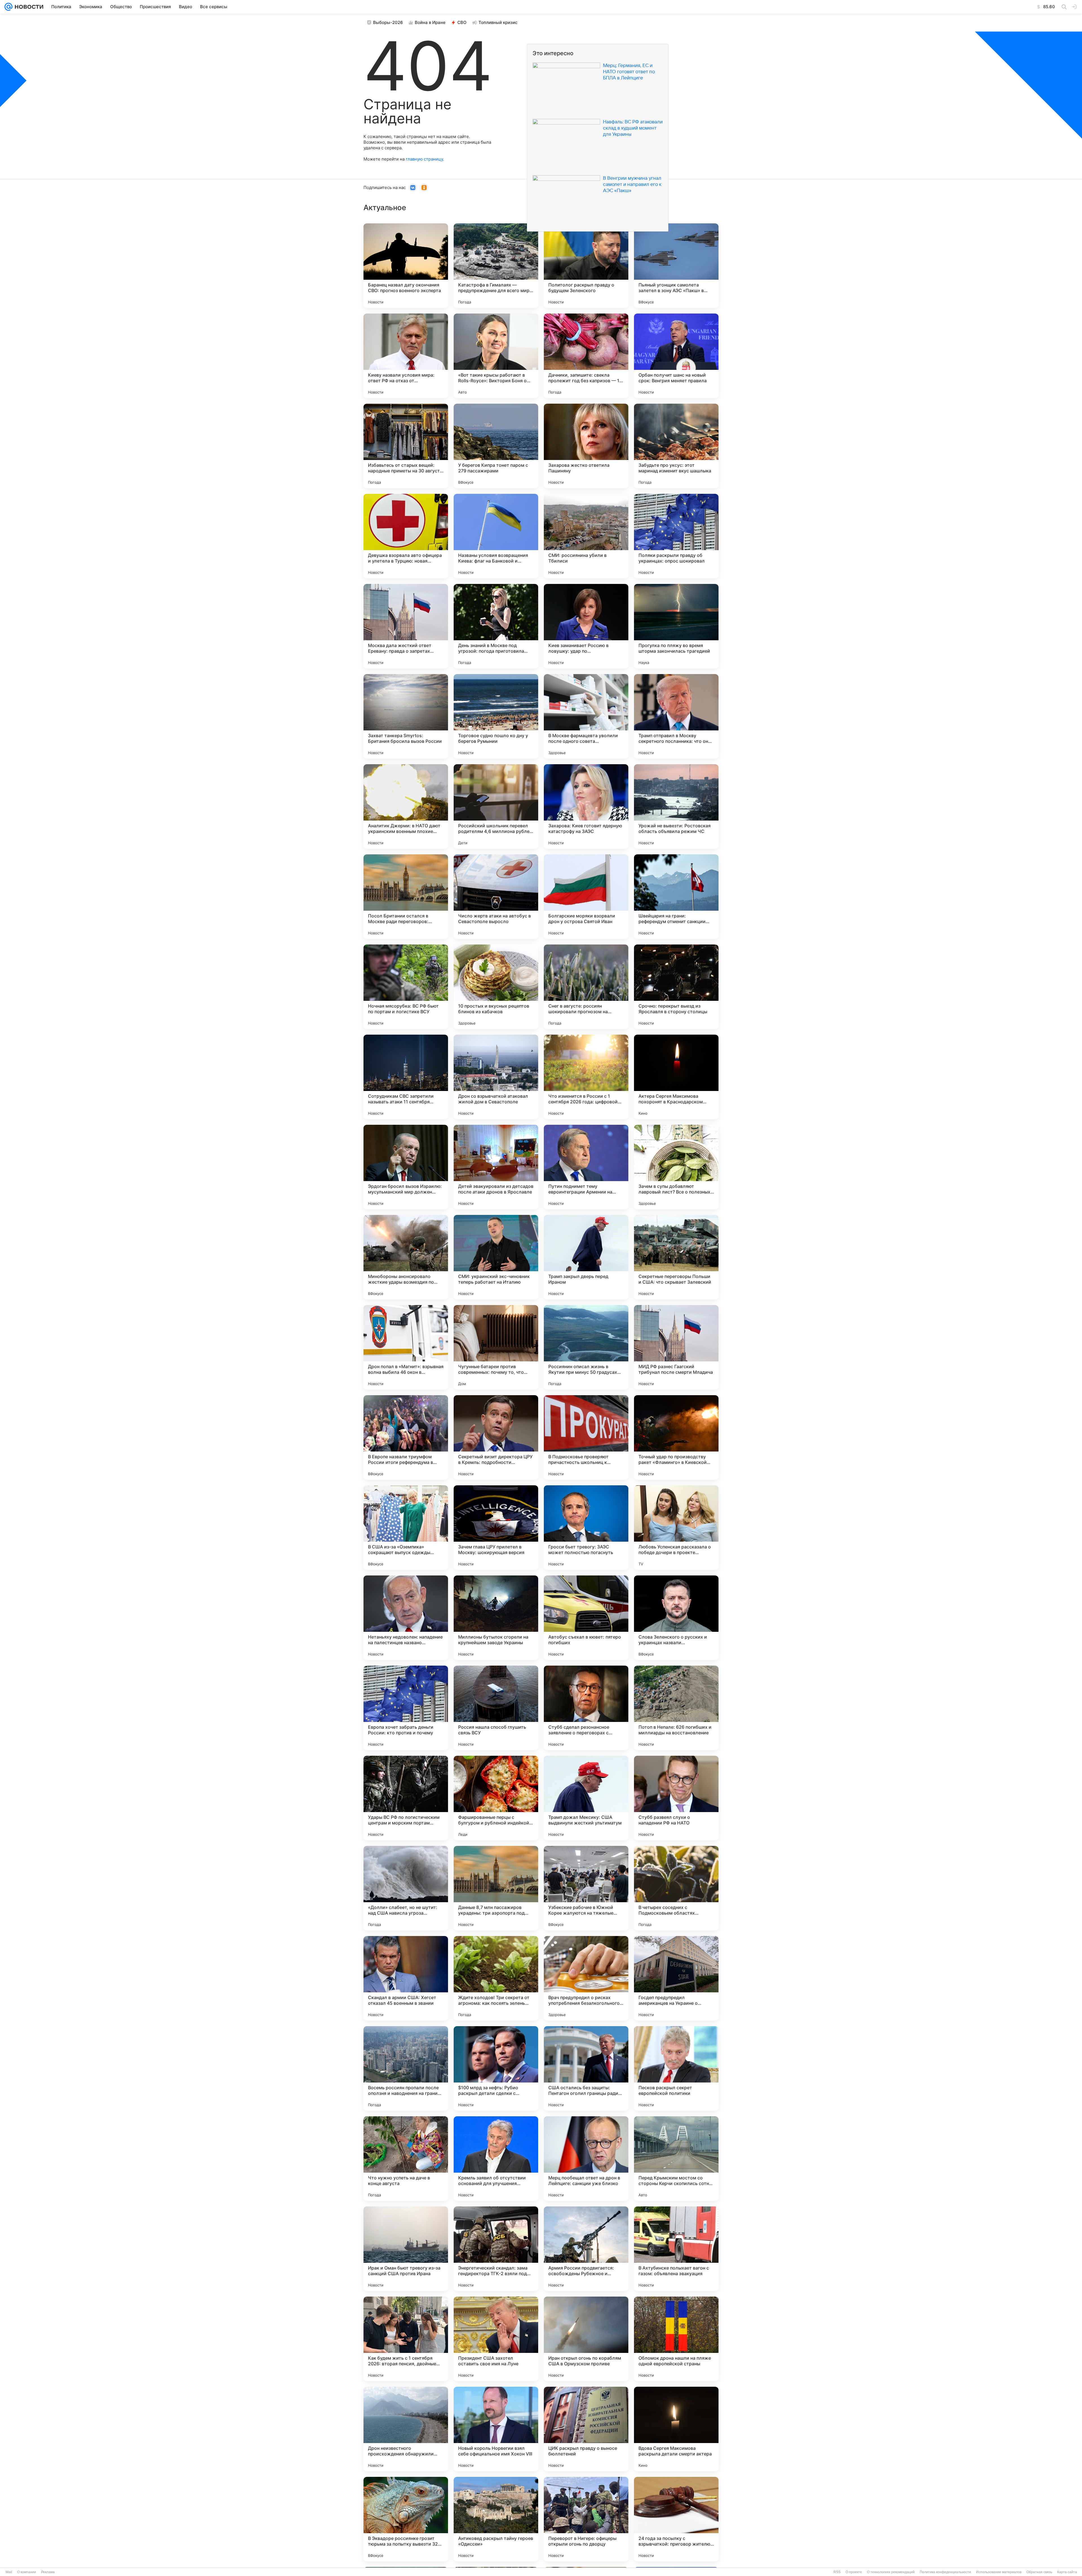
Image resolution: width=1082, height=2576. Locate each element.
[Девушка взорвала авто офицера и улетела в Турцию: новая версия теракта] (406, 536)
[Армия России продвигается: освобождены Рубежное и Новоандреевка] (586, 2249)
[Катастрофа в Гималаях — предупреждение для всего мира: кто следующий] (496, 266)
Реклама (48, 2572)
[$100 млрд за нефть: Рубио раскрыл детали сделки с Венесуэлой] (496, 2068)
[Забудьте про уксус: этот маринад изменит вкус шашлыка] (676, 446)
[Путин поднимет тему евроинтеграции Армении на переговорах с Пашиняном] (586, 1167)
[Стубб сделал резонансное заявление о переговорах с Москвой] (586, 1708)
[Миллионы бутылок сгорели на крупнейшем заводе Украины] (496, 1618)
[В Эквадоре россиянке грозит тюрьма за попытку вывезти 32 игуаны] (406, 2519)
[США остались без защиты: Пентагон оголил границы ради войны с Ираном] (586, 2068)
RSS (837, 2572)
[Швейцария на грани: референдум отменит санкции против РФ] (676, 897)
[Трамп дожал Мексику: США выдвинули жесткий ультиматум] (586, 1798)
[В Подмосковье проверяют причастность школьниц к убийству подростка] (586, 1437)
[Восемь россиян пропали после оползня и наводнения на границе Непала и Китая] (406, 2068)
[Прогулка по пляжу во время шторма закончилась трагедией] (676, 626)
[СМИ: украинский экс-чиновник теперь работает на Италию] (496, 1257)
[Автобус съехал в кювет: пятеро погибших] (586, 1618)
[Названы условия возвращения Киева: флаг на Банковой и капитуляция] (496, 536)
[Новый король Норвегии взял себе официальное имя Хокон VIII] (496, 2429)
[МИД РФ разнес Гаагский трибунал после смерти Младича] (676, 1347)
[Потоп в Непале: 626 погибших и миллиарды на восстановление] (676, 1708)
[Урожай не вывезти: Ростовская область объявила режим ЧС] (676, 806)
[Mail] (8, 7)
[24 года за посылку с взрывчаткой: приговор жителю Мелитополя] (676, 2519)
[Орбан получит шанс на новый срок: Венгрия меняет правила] (676, 356)
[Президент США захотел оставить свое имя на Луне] (496, 2339)
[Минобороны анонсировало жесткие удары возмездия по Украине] (406, 1257)
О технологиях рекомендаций (891, 2572)
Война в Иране (430, 22)
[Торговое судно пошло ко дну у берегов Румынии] (496, 716)
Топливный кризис (498, 22)
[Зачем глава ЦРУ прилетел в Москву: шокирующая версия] (496, 1528)
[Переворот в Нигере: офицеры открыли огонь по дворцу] (586, 2519)
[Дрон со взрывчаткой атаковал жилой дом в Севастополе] (496, 1077)
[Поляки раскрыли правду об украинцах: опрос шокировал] (676, 536)
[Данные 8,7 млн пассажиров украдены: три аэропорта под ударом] (496, 1888)
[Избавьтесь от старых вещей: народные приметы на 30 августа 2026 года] (406, 446)
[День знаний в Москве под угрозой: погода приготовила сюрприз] (496, 626)
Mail (9, 2572)
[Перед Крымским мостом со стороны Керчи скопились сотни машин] (676, 2159)
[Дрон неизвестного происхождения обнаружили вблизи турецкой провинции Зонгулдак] (406, 2429)
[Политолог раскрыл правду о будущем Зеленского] (586, 266)
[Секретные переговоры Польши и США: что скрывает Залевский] (676, 1257)
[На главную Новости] (28, 7)
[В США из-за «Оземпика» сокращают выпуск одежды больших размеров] (406, 1528)
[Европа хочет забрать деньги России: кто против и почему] (406, 1708)
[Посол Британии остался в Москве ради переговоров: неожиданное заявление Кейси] (406, 897)
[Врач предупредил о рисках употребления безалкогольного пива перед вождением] (586, 1978)
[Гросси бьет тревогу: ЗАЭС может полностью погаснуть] (586, 1528)
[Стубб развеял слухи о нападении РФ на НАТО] (676, 1798)
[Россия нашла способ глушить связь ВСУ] (496, 1708)
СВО (462, 22)
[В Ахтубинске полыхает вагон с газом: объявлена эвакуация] (676, 2249)
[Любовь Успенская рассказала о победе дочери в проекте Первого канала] (676, 1528)
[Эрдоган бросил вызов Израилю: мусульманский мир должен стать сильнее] (406, 1167)
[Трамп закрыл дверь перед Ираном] (586, 1257)
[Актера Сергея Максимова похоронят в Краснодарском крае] (676, 1077)
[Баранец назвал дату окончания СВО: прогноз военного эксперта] (406, 266)
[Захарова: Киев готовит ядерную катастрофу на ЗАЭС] (586, 806)
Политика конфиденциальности (945, 2572)
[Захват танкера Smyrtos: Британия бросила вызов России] (406, 716)
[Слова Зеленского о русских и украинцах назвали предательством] (676, 1618)
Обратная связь (1039, 2572)
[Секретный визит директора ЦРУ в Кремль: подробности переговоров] (496, 1437)
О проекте (854, 2572)
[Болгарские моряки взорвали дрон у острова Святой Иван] (586, 897)
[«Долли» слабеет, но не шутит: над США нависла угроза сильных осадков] (406, 1888)
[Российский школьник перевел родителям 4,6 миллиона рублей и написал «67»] (496, 806)
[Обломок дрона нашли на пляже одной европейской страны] (676, 2339)
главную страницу (424, 159)
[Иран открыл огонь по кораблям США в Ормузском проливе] (586, 2339)
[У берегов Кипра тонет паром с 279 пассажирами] (496, 446)
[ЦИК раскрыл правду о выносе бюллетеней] (586, 2429)
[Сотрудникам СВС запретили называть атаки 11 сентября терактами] (406, 1077)
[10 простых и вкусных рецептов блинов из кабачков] (496, 987)
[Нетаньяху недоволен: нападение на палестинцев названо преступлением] (406, 1618)
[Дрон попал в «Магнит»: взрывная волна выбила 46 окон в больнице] (406, 1347)
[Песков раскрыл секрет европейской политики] (676, 2068)
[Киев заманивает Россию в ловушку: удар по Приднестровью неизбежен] (586, 626)
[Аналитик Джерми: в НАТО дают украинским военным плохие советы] (406, 806)
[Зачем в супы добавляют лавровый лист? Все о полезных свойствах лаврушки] (676, 1167)
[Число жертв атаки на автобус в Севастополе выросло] (496, 897)
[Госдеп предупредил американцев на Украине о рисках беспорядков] (676, 1978)
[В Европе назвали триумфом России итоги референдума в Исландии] (406, 1437)
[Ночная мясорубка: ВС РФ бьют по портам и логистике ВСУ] (406, 987)
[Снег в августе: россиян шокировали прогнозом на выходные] (586, 987)
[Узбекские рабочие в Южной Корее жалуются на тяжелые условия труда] (586, 1888)
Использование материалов (999, 2572)
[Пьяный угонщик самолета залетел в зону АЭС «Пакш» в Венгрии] (676, 266)
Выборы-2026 (388, 22)
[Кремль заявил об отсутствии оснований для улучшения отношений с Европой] (496, 2159)
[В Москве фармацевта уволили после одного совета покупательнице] (586, 716)
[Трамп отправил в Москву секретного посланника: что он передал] (676, 716)
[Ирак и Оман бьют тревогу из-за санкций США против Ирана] (406, 2249)
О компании (27, 2572)
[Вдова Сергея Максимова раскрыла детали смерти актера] (676, 2429)
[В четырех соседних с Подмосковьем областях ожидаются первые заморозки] (676, 1888)
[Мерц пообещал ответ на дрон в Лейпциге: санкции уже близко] (586, 2159)
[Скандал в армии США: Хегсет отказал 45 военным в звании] (406, 1978)
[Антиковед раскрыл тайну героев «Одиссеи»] (496, 2519)
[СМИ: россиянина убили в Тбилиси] (586, 536)
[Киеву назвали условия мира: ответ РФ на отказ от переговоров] (406, 356)
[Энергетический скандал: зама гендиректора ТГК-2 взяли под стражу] (496, 2249)
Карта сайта (1067, 2572)
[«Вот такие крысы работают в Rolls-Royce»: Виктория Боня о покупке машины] (496, 356)
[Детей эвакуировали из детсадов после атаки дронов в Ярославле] (496, 1167)
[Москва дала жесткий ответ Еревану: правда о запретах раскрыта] (406, 626)
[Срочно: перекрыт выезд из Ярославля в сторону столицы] (676, 987)
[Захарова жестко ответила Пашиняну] (586, 446)
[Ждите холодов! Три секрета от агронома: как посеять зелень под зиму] (496, 1978)
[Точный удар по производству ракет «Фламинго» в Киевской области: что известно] (676, 1437)
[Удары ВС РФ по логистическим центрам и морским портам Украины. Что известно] (406, 1798)
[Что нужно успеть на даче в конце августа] (406, 2159)
